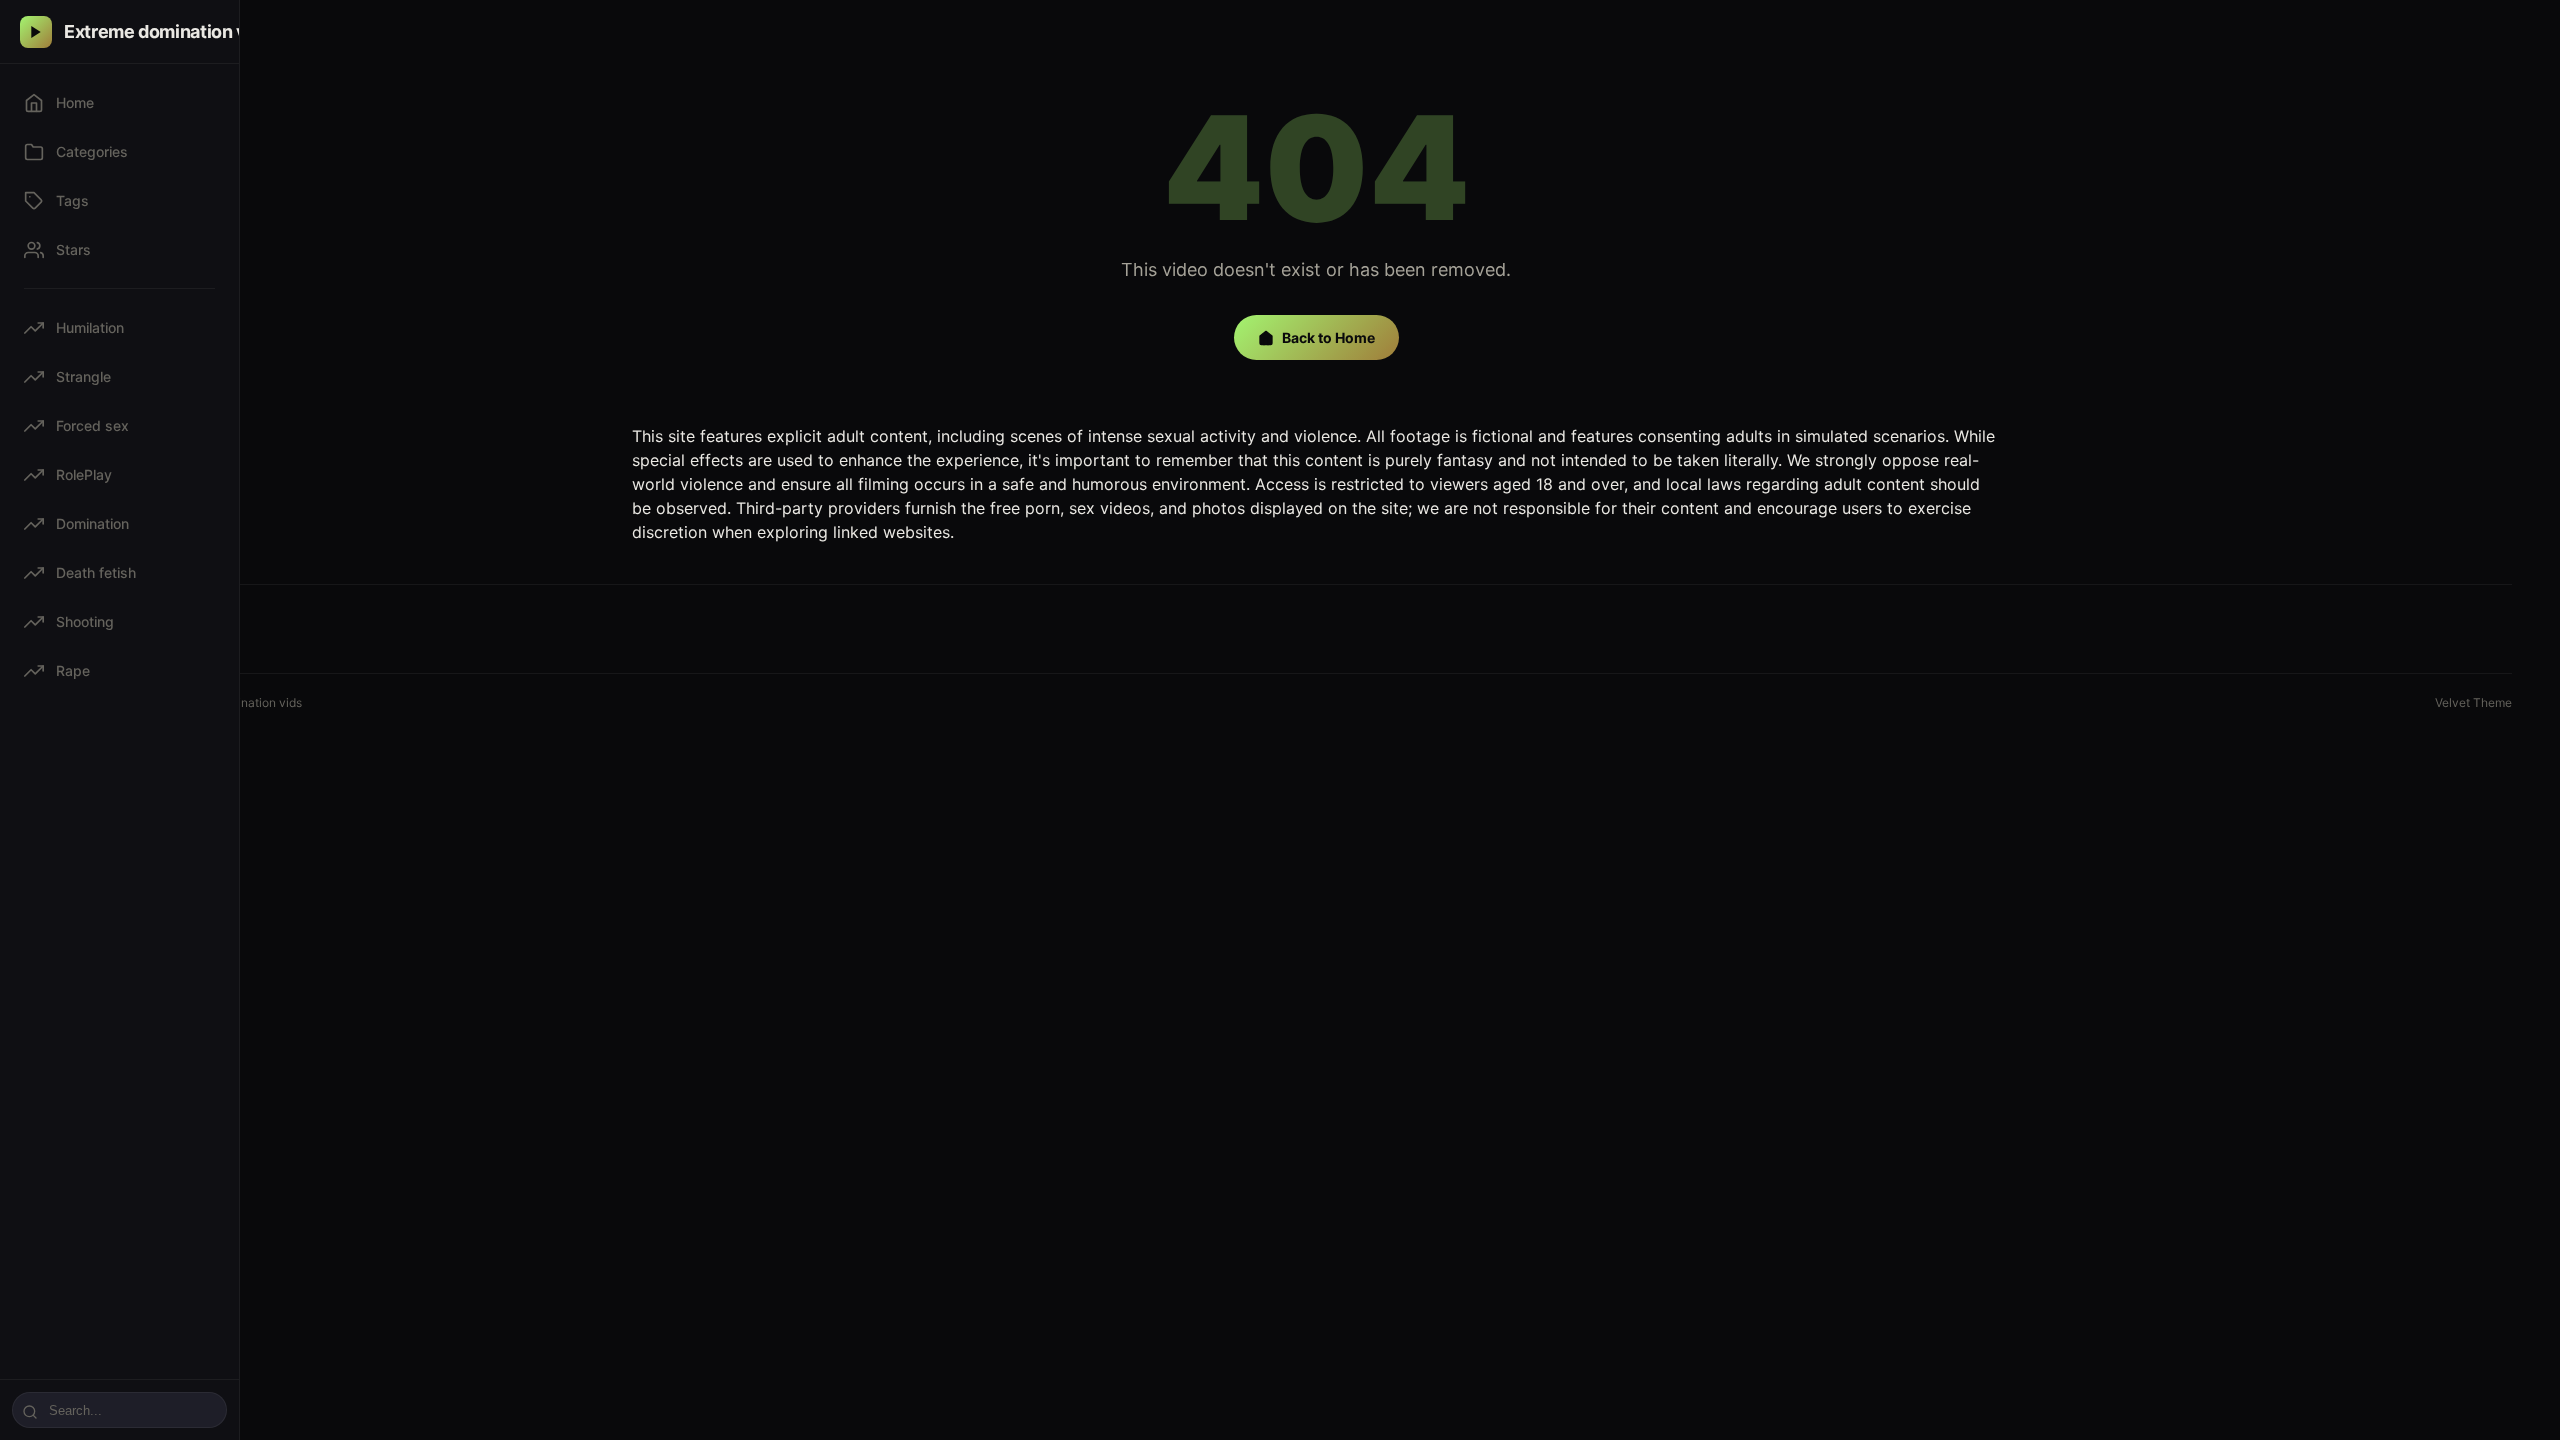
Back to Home (1328, 337)
